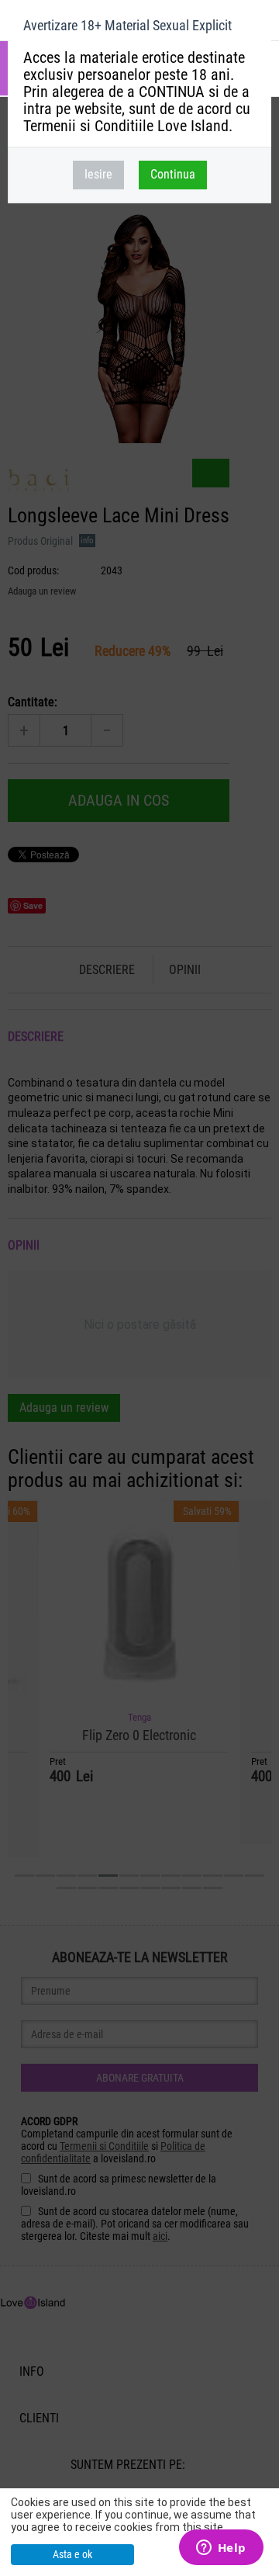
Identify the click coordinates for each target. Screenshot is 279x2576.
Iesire (98, 174)
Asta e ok (72, 2554)
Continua (173, 174)
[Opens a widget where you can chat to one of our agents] (221, 2549)
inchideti (253, 28)
